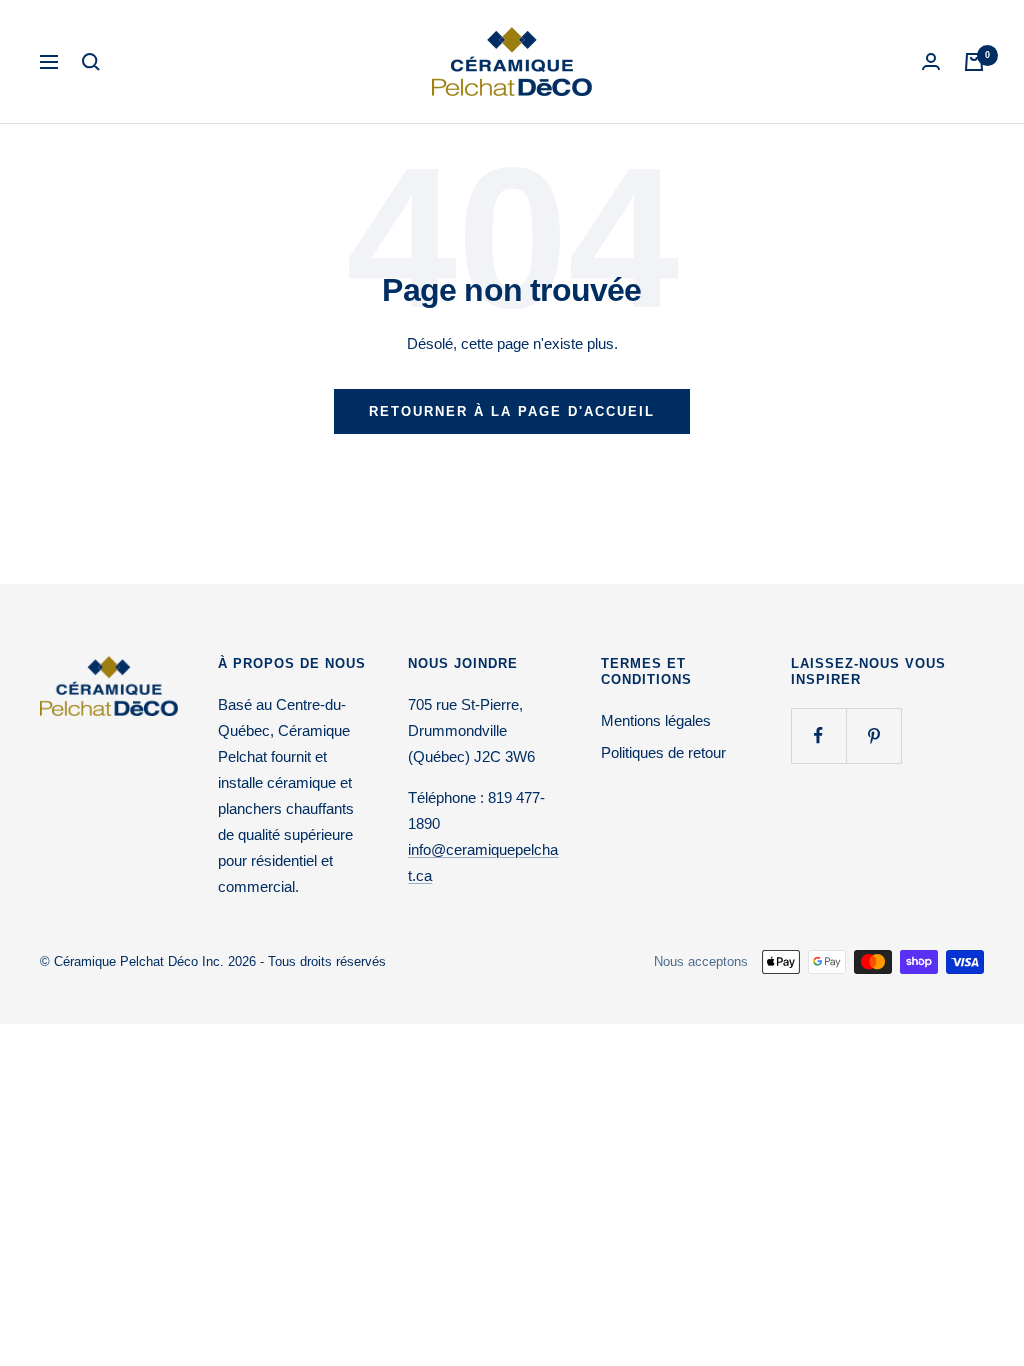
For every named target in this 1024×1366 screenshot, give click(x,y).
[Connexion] (931, 61)
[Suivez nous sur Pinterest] (873, 735)
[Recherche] (91, 62)
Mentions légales (656, 720)
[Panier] (974, 62)
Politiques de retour (663, 752)
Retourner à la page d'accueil (512, 411)
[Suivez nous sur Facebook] (818, 735)
